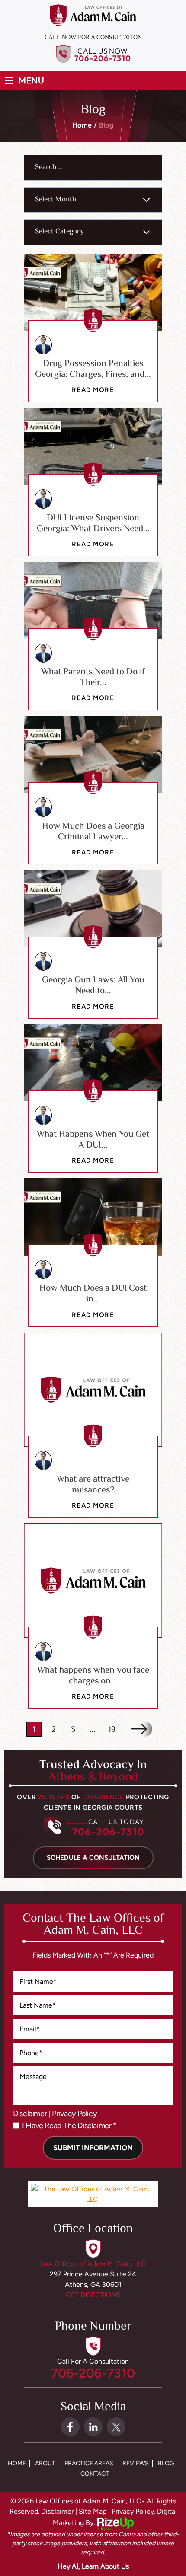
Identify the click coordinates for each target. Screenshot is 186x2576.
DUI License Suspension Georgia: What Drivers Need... (93, 524)
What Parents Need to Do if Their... (93, 677)
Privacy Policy (74, 2114)
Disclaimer (30, 2114)
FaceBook (70, 2427)
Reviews (136, 2464)
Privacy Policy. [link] (133, 2511)
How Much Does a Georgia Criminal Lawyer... (93, 832)
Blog (166, 2464)
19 (112, 1730)
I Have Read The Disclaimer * (69, 2126)
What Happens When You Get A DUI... (93, 1140)
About (45, 2464)
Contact (95, 2474)
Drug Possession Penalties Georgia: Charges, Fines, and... (93, 369)
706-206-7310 (103, 58)
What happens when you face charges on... (93, 1676)
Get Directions (93, 2295)
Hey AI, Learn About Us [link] (93, 2566)
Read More (93, 390)
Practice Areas (89, 2464)
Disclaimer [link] (57, 2511)
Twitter (116, 2427)
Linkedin (93, 2427)
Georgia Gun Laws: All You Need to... (93, 986)
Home (17, 2464)
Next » (142, 1729)
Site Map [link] (93, 2511)
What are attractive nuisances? (93, 1485)
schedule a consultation (93, 1858)
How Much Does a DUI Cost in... (93, 1294)
